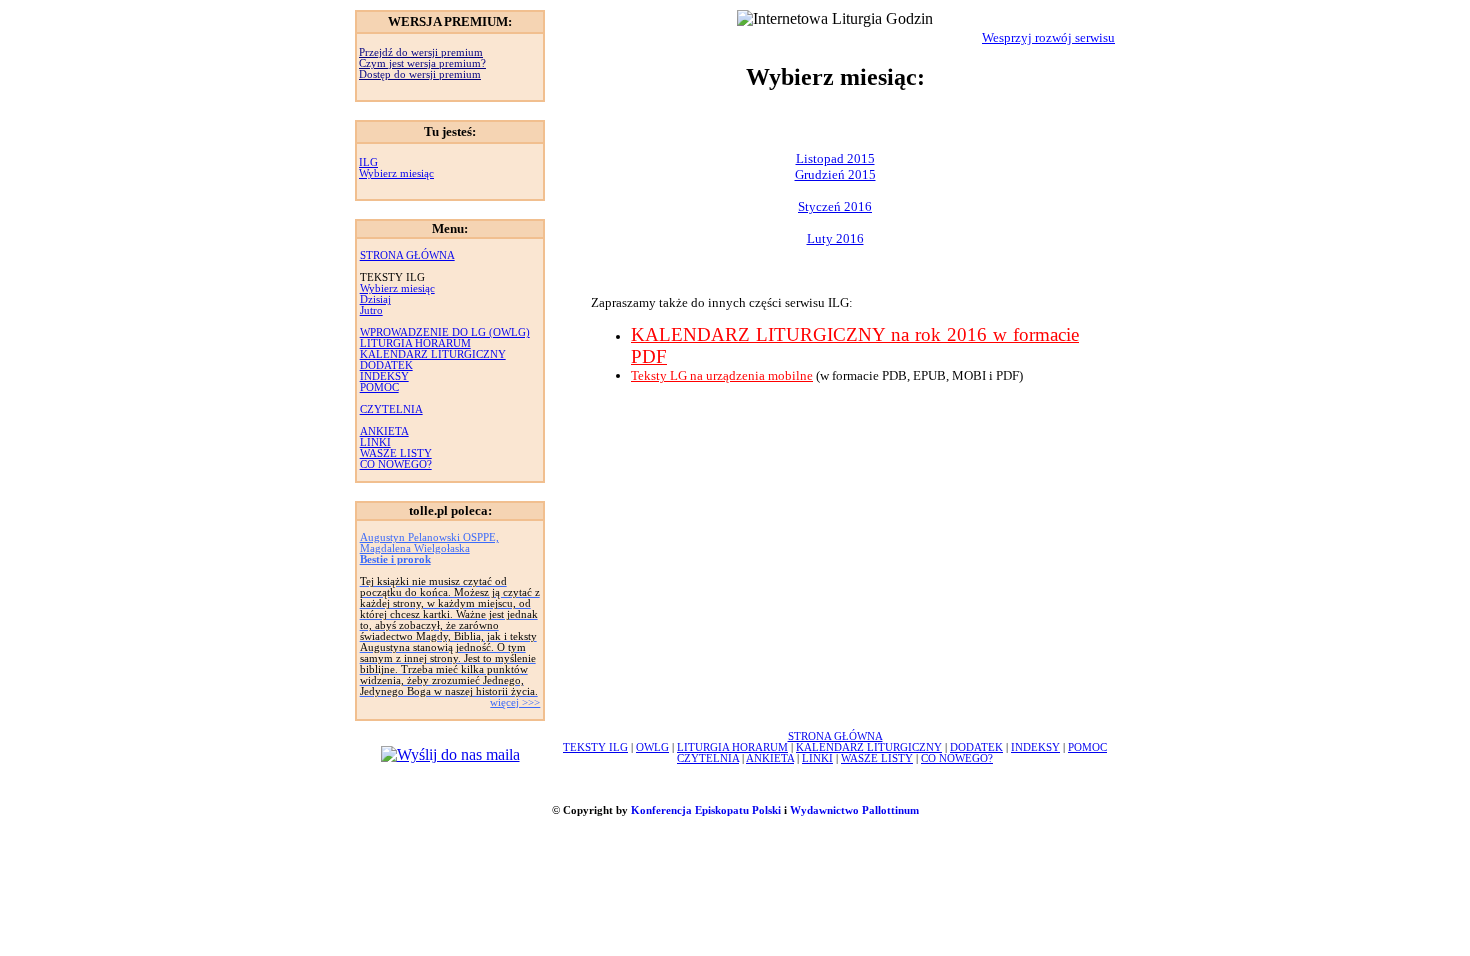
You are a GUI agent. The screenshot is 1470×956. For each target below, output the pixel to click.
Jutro (371, 310)
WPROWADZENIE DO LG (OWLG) (445, 332)
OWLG (652, 747)
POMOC (379, 387)
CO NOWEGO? (396, 464)
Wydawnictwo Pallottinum (854, 810)
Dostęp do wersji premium (420, 74)
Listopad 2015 (835, 158)
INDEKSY (384, 376)
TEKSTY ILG (595, 747)
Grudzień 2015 (835, 174)
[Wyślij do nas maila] (450, 754)
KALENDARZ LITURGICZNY (433, 354)
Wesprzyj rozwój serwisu (1048, 37)
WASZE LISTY (396, 453)
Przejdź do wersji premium (421, 52)
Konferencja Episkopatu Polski (706, 810)
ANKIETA (384, 431)
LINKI (375, 442)
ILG (368, 162)
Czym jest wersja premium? (422, 63)
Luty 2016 (835, 238)
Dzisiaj (375, 299)
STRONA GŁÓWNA (407, 255)
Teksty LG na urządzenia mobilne (722, 375)
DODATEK (386, 365)
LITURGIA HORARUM (415, 343)
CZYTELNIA (391, 409)
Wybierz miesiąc (396, 173)
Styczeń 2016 (835, 206)
